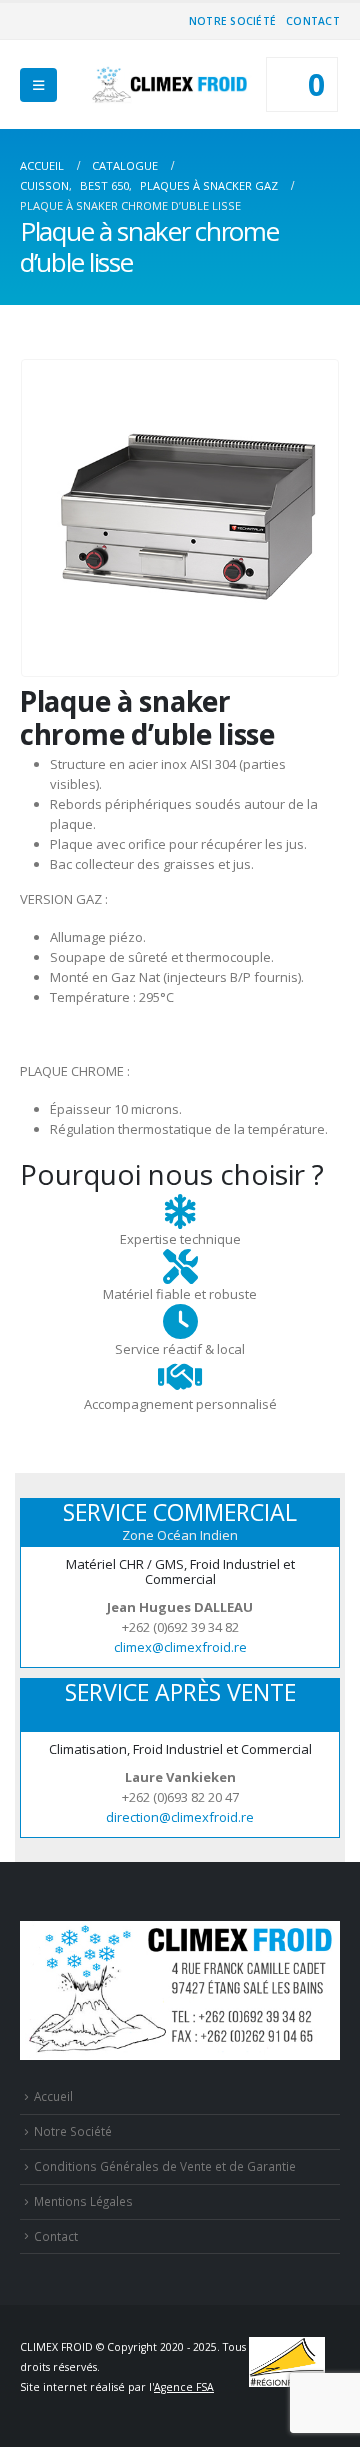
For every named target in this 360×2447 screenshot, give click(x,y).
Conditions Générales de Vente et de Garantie (165, 2166)
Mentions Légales (83, 2201)
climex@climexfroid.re (180, 1647)
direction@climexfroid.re (180, 1817)
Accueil (53, 2096)
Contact (313, 21)
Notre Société (232, 21)
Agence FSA (184, 2387)
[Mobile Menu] (38, 85)
